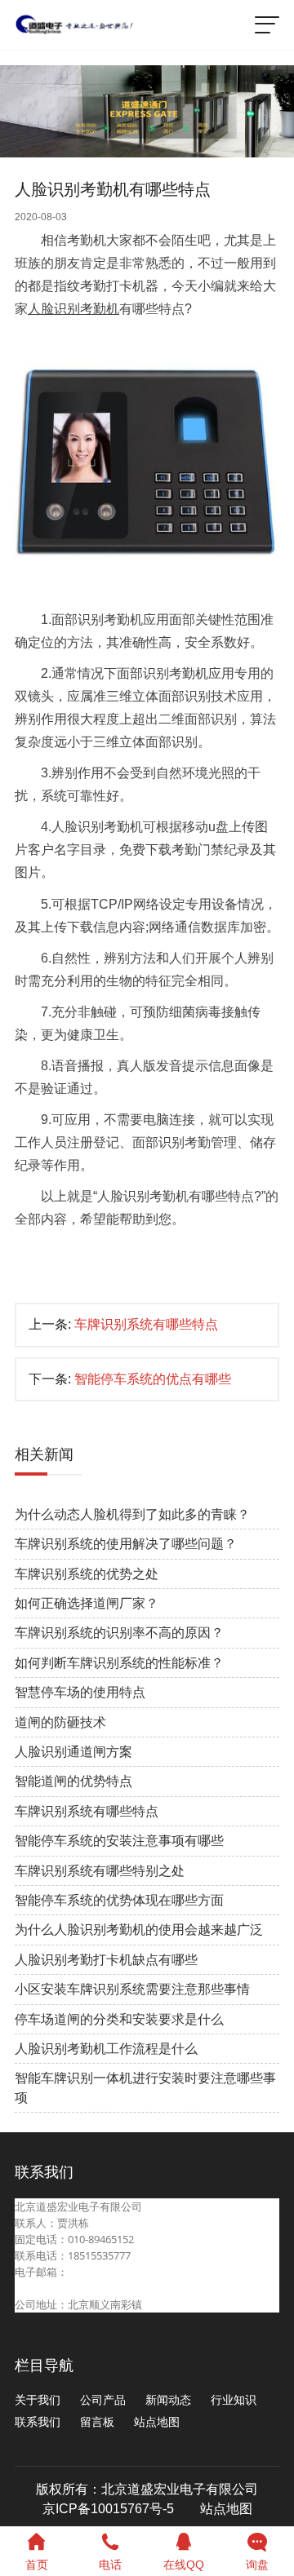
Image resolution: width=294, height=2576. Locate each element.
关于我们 (38, 2400)
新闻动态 (168, 2400)
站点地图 (157, 2422)
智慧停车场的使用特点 (80, 1692)
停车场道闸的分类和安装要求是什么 (119, 2019)
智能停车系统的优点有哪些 (153, 1379)
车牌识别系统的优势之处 (87, 1574)
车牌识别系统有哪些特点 (146, 1324)
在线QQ (184, 2565)
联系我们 (38, 2422)
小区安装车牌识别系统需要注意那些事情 (132, 1989)
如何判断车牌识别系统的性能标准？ (119, 1663)
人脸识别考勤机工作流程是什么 (106, 2049)
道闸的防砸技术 (60, 1722)
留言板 (97, 2422)
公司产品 (103, 2400)
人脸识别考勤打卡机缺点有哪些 (106, 1960)
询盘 (257, 2565)
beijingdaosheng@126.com (80, 2288)
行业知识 (234, 2400)
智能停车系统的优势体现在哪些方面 (119, 1900)
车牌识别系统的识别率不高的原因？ (119, 1633)
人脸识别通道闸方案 (73, 1752)
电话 (110, 2565)
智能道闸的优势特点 (73, 1781)
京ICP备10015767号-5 (108, 2509)
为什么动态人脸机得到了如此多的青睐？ (132, 1514)
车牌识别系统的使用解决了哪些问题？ (126, 1544)
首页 (37, 2565)
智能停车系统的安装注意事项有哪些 (119, 1841)
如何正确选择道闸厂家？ (87, 1603)
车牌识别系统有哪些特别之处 (100, 1871)
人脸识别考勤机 (73, 309)
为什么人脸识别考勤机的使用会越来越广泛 (139, 1930)
